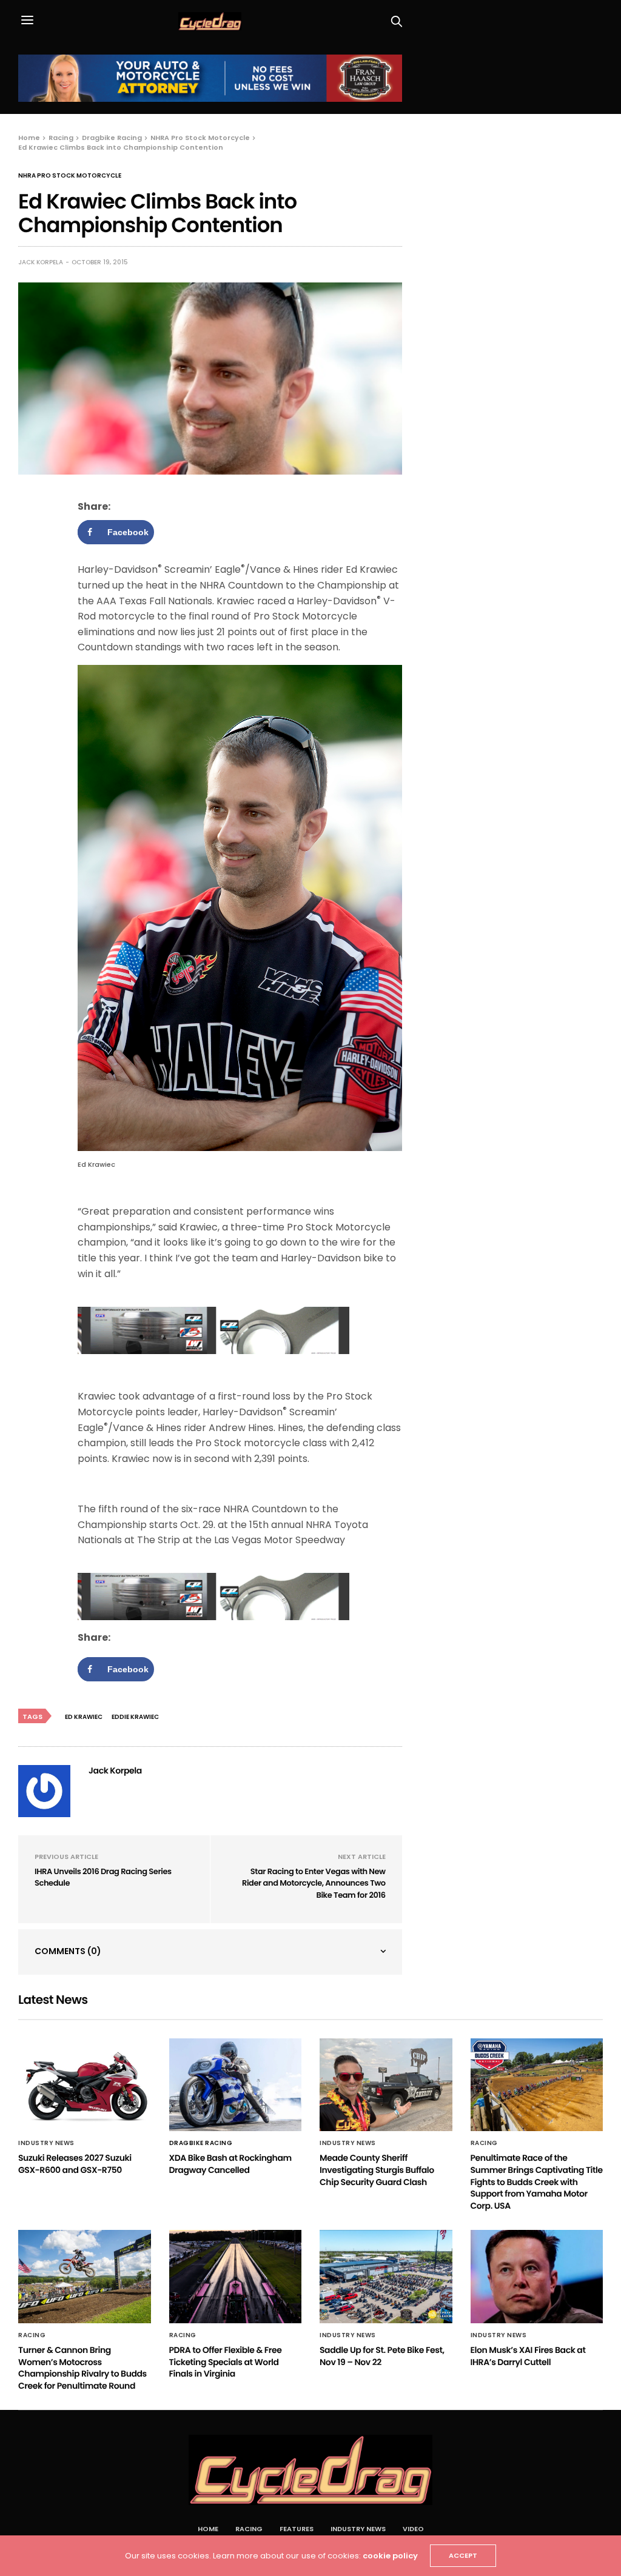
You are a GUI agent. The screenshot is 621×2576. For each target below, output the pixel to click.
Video (413, 2529)
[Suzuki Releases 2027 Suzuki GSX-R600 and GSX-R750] (85, 2085)
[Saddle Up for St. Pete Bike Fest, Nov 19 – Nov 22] (386, 2277)
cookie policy (390, 2556)
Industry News (46, 2143)
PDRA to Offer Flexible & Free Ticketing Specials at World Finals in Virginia (226, 2362)
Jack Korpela (41, 262)
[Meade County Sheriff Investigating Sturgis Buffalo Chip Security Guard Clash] (386, 2085)
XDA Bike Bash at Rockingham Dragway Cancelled (230, 2164)
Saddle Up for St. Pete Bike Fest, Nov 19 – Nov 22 (382, 2356)
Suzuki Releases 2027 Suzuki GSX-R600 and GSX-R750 (75, 2164)
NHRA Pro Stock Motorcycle (70, 176)
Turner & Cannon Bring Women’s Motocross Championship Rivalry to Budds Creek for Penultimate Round (82, 2368)
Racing (484, 2143)
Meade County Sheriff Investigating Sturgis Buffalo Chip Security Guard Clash (377, 2170)
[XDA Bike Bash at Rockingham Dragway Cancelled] (236, 2085)
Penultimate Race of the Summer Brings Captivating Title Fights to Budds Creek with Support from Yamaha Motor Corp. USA (537, 2181)
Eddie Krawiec (135, 1717)
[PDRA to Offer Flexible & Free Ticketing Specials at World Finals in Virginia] (236, 2277)
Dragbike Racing (201, 2143)
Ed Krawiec (84, 1717)
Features (297, 2529)
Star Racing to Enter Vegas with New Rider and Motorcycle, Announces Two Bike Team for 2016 (314, 1883)
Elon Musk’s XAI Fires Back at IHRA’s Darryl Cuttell (528, 2356)
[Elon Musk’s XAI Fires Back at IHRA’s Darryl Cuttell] (537, 2277)
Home (208, 2529)
